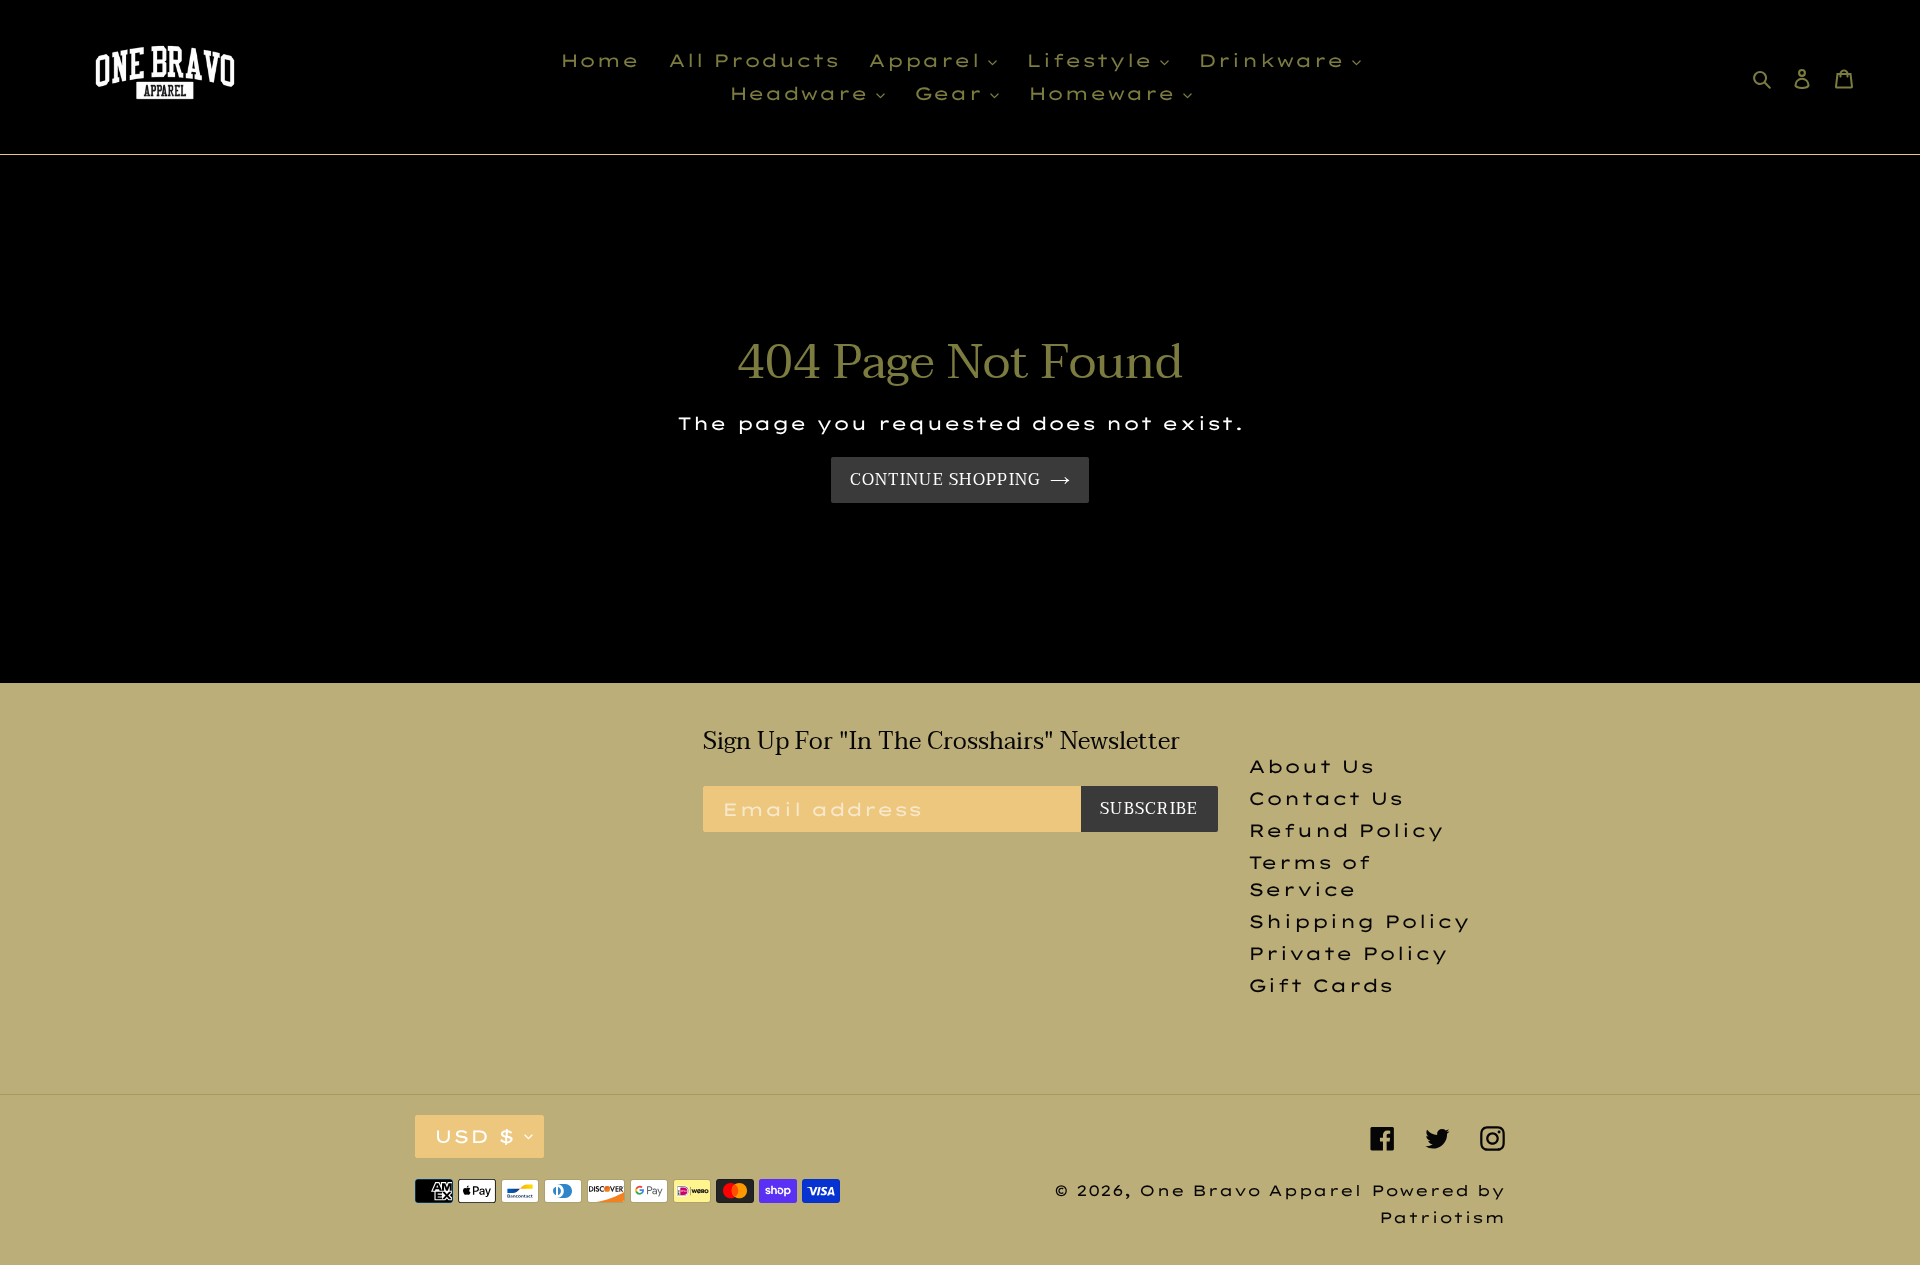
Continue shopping (945, 480)
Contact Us (1325, 798)
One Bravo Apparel (1250, 1190)
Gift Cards (1320, 985)
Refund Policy (1346, 830)
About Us (1311, 766)
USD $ (474, 1136)
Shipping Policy (1359, 921)
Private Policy (1348, 953)
